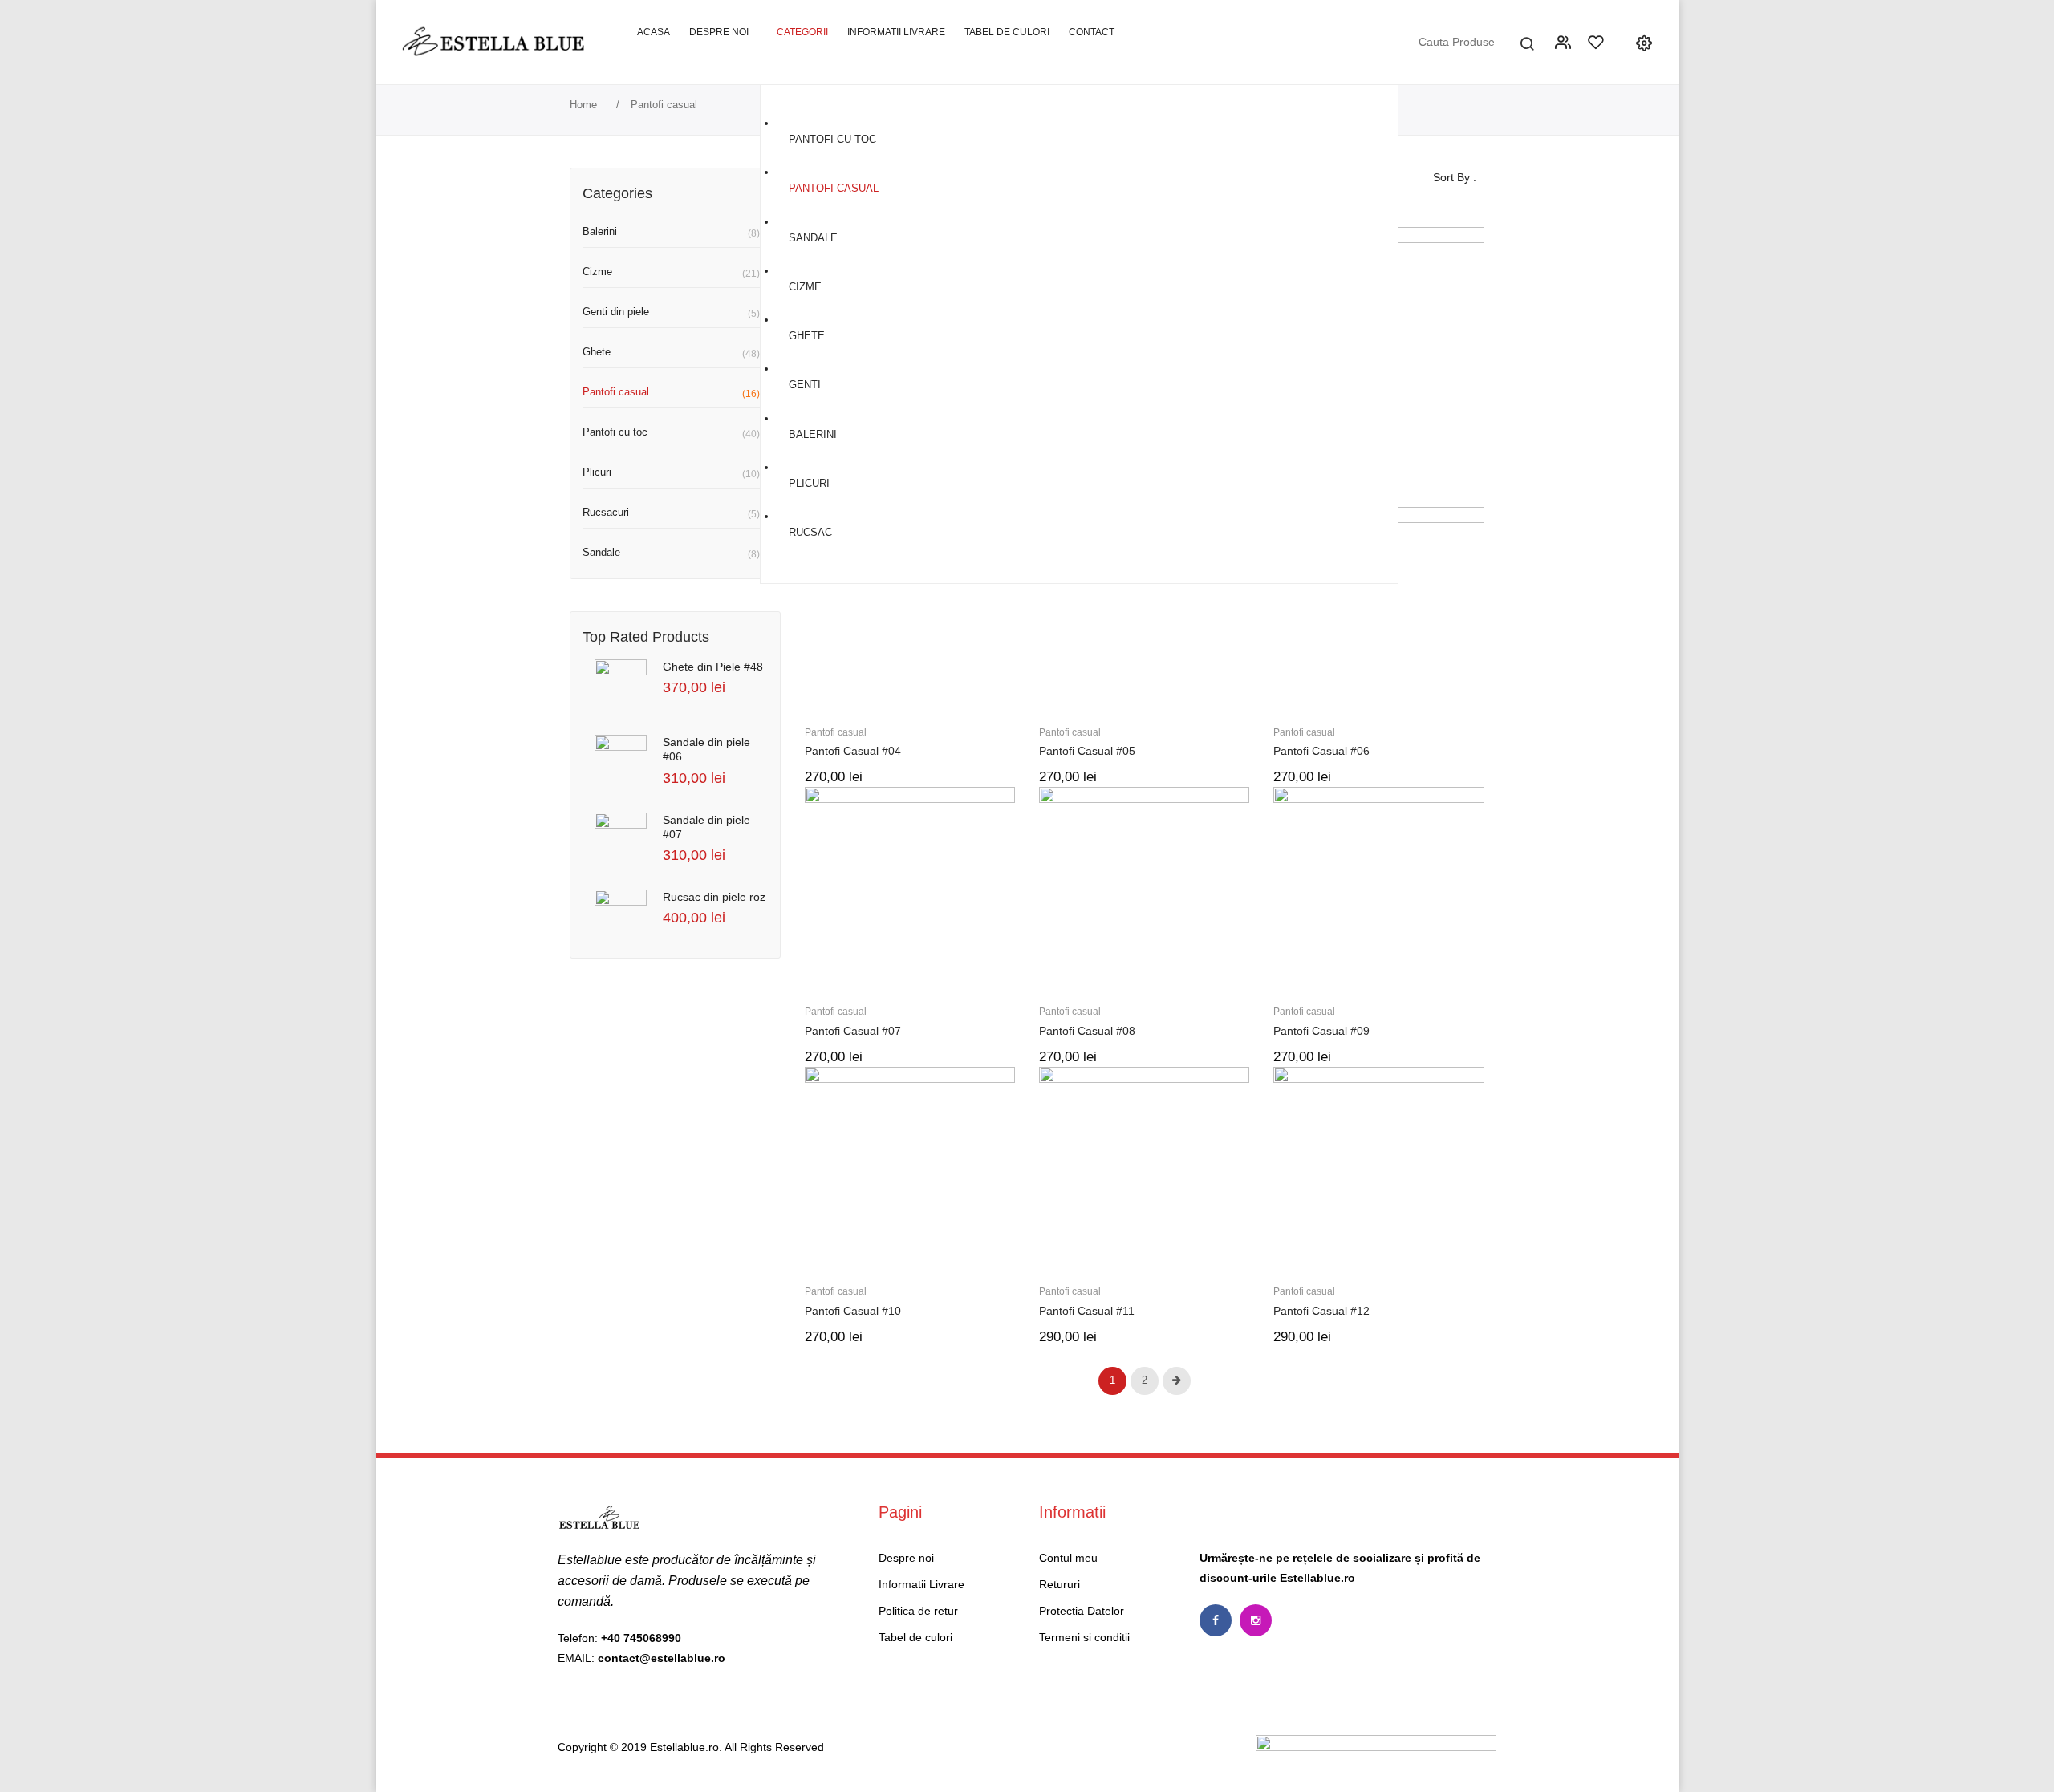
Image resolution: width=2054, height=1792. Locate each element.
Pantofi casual (616, 392)
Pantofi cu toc (615, 432)
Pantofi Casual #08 (1087, 1031)
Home (583, 105)
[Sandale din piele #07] (621, 839)
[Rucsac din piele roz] (621, 916)
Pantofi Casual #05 (1087, 751)
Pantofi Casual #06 (1321, 751)
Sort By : (1455, 177)
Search (1527, 42)
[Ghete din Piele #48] (621, 685)
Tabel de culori (915, 1637)
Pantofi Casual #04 (853, 751)
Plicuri (597, 472)
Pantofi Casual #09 (1321, 1031)
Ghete (597, 352)
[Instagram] (1256, 1620)
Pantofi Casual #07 (853, 1031)
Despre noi (906, 1558)
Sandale (601, 552)
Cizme (597, 272)
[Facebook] (1216, 1620)
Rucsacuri (606, 512)
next (1177, 1381)
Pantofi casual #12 (1321, 1311)
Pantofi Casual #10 (853, 1311)
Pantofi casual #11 (1087, 1311)
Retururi (1059, 1584)
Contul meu (1565, 42)
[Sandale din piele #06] (621, 761)
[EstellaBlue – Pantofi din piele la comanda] (495, 41)
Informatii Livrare (921, 1584)
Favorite (1598, 42)
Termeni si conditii (1084, 1637)
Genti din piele (616, 312)
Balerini (600, 231)
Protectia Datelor (1082, 1611)
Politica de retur (918, 1611)
